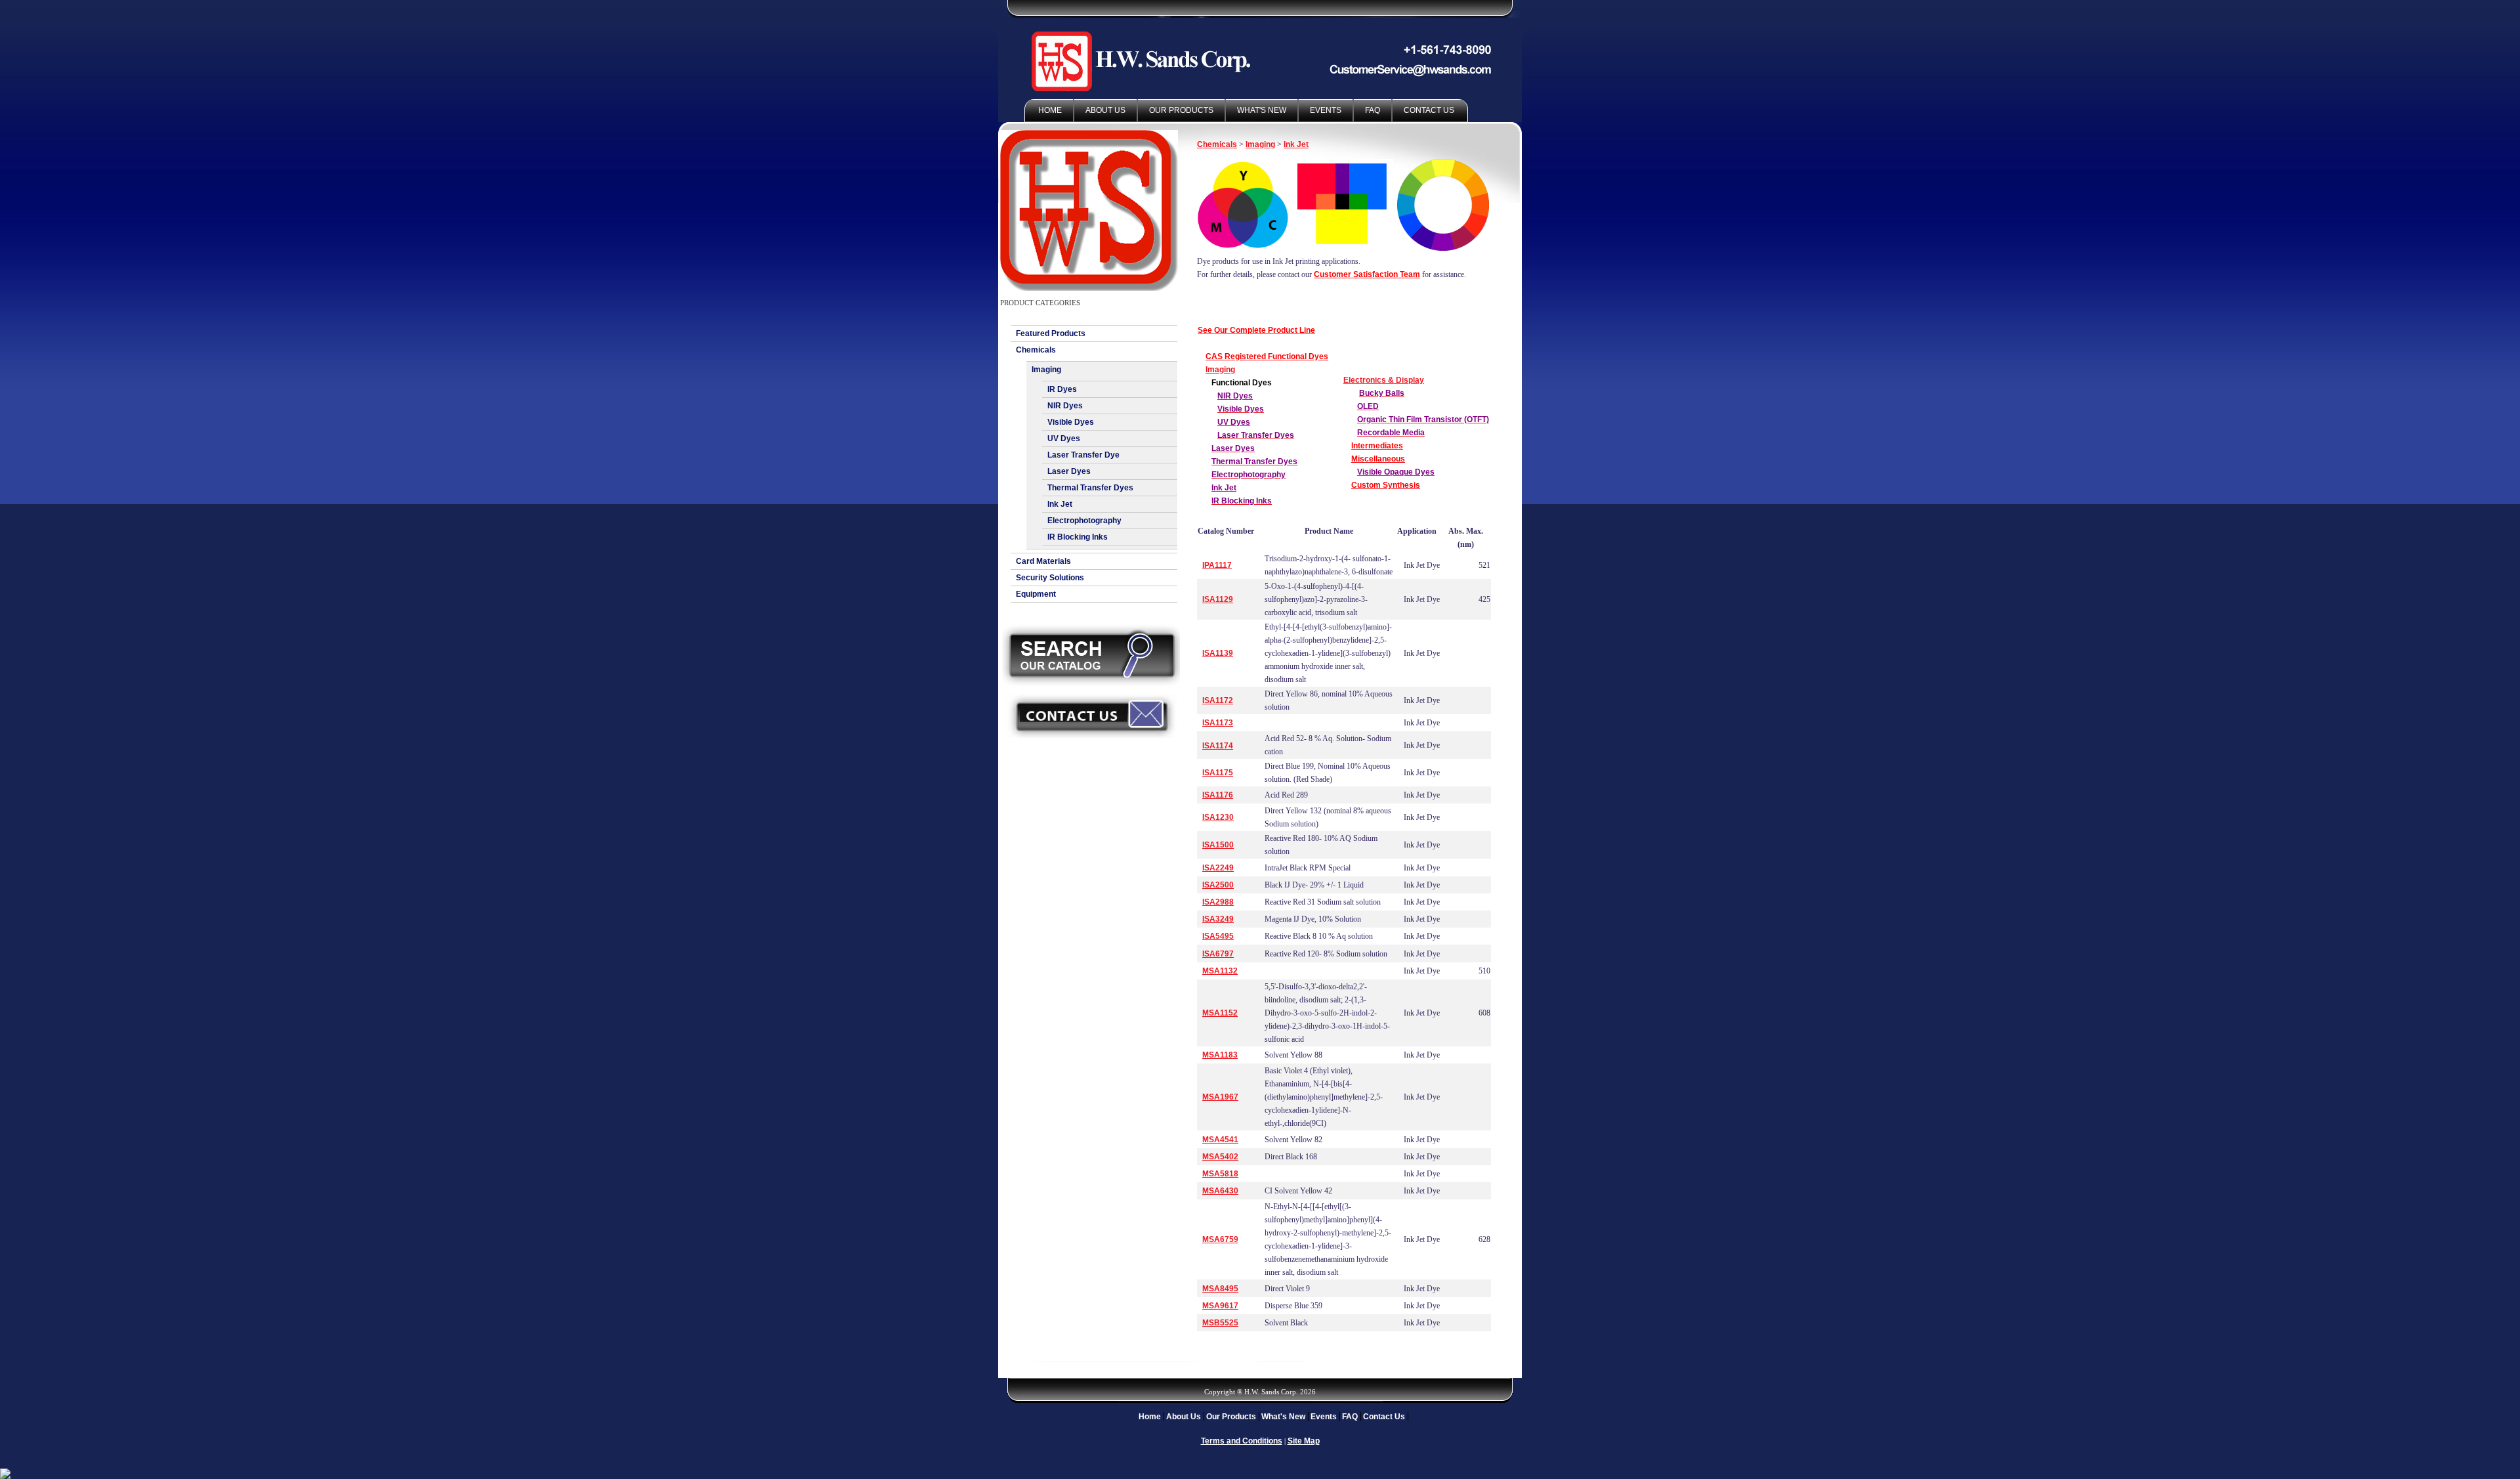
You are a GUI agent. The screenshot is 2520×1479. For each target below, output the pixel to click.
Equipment (1036, 594)
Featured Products (1051, 333)
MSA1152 (1220, 1013)
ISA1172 (1218, 700)
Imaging (1046, 370)
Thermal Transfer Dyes (1090, 488)
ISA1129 (1218, 599)
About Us (1105, 110)
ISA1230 (1218, 817)
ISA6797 (1218, 954)
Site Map (1304, 1441)
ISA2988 (1218, 902)
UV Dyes (1064, 439)
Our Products (1181, 110)
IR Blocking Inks (1078, 537)
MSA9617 (1220, 1306)
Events (1326, 110)
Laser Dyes (1069, 471)
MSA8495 (1220, 1289)
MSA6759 (1220, 1239)
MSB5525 (1220, 1323)
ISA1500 (1218, 845)
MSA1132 (1220, 971)
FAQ (1373, 110)
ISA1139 (1218, 653)
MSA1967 (1220, 1097)
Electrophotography (1084, 521)
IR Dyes (1062, 389)
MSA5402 (1220, 1157)
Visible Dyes (1071, 422)
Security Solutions (1050, 578)
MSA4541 (1220, 1140)
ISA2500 (1218, 885)
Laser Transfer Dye (1083, 455)
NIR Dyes (1065, 406)
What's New (1262, 110)
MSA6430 (1220, 1191)
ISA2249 (1218, 868)
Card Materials (1043, 561)
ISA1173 (1218, 723)
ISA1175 (1218, 773)
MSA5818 (1220, 1174)
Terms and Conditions (1242, 1441)
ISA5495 (1218, 936)
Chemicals (1036, 350)
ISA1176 (1218, 795)
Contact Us (1429, 110)
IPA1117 (1217, 565)
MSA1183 (1220, 1055)
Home (1050, 110)
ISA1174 (1218, 746)
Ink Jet (1060, 504)
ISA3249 (1218, 919)
